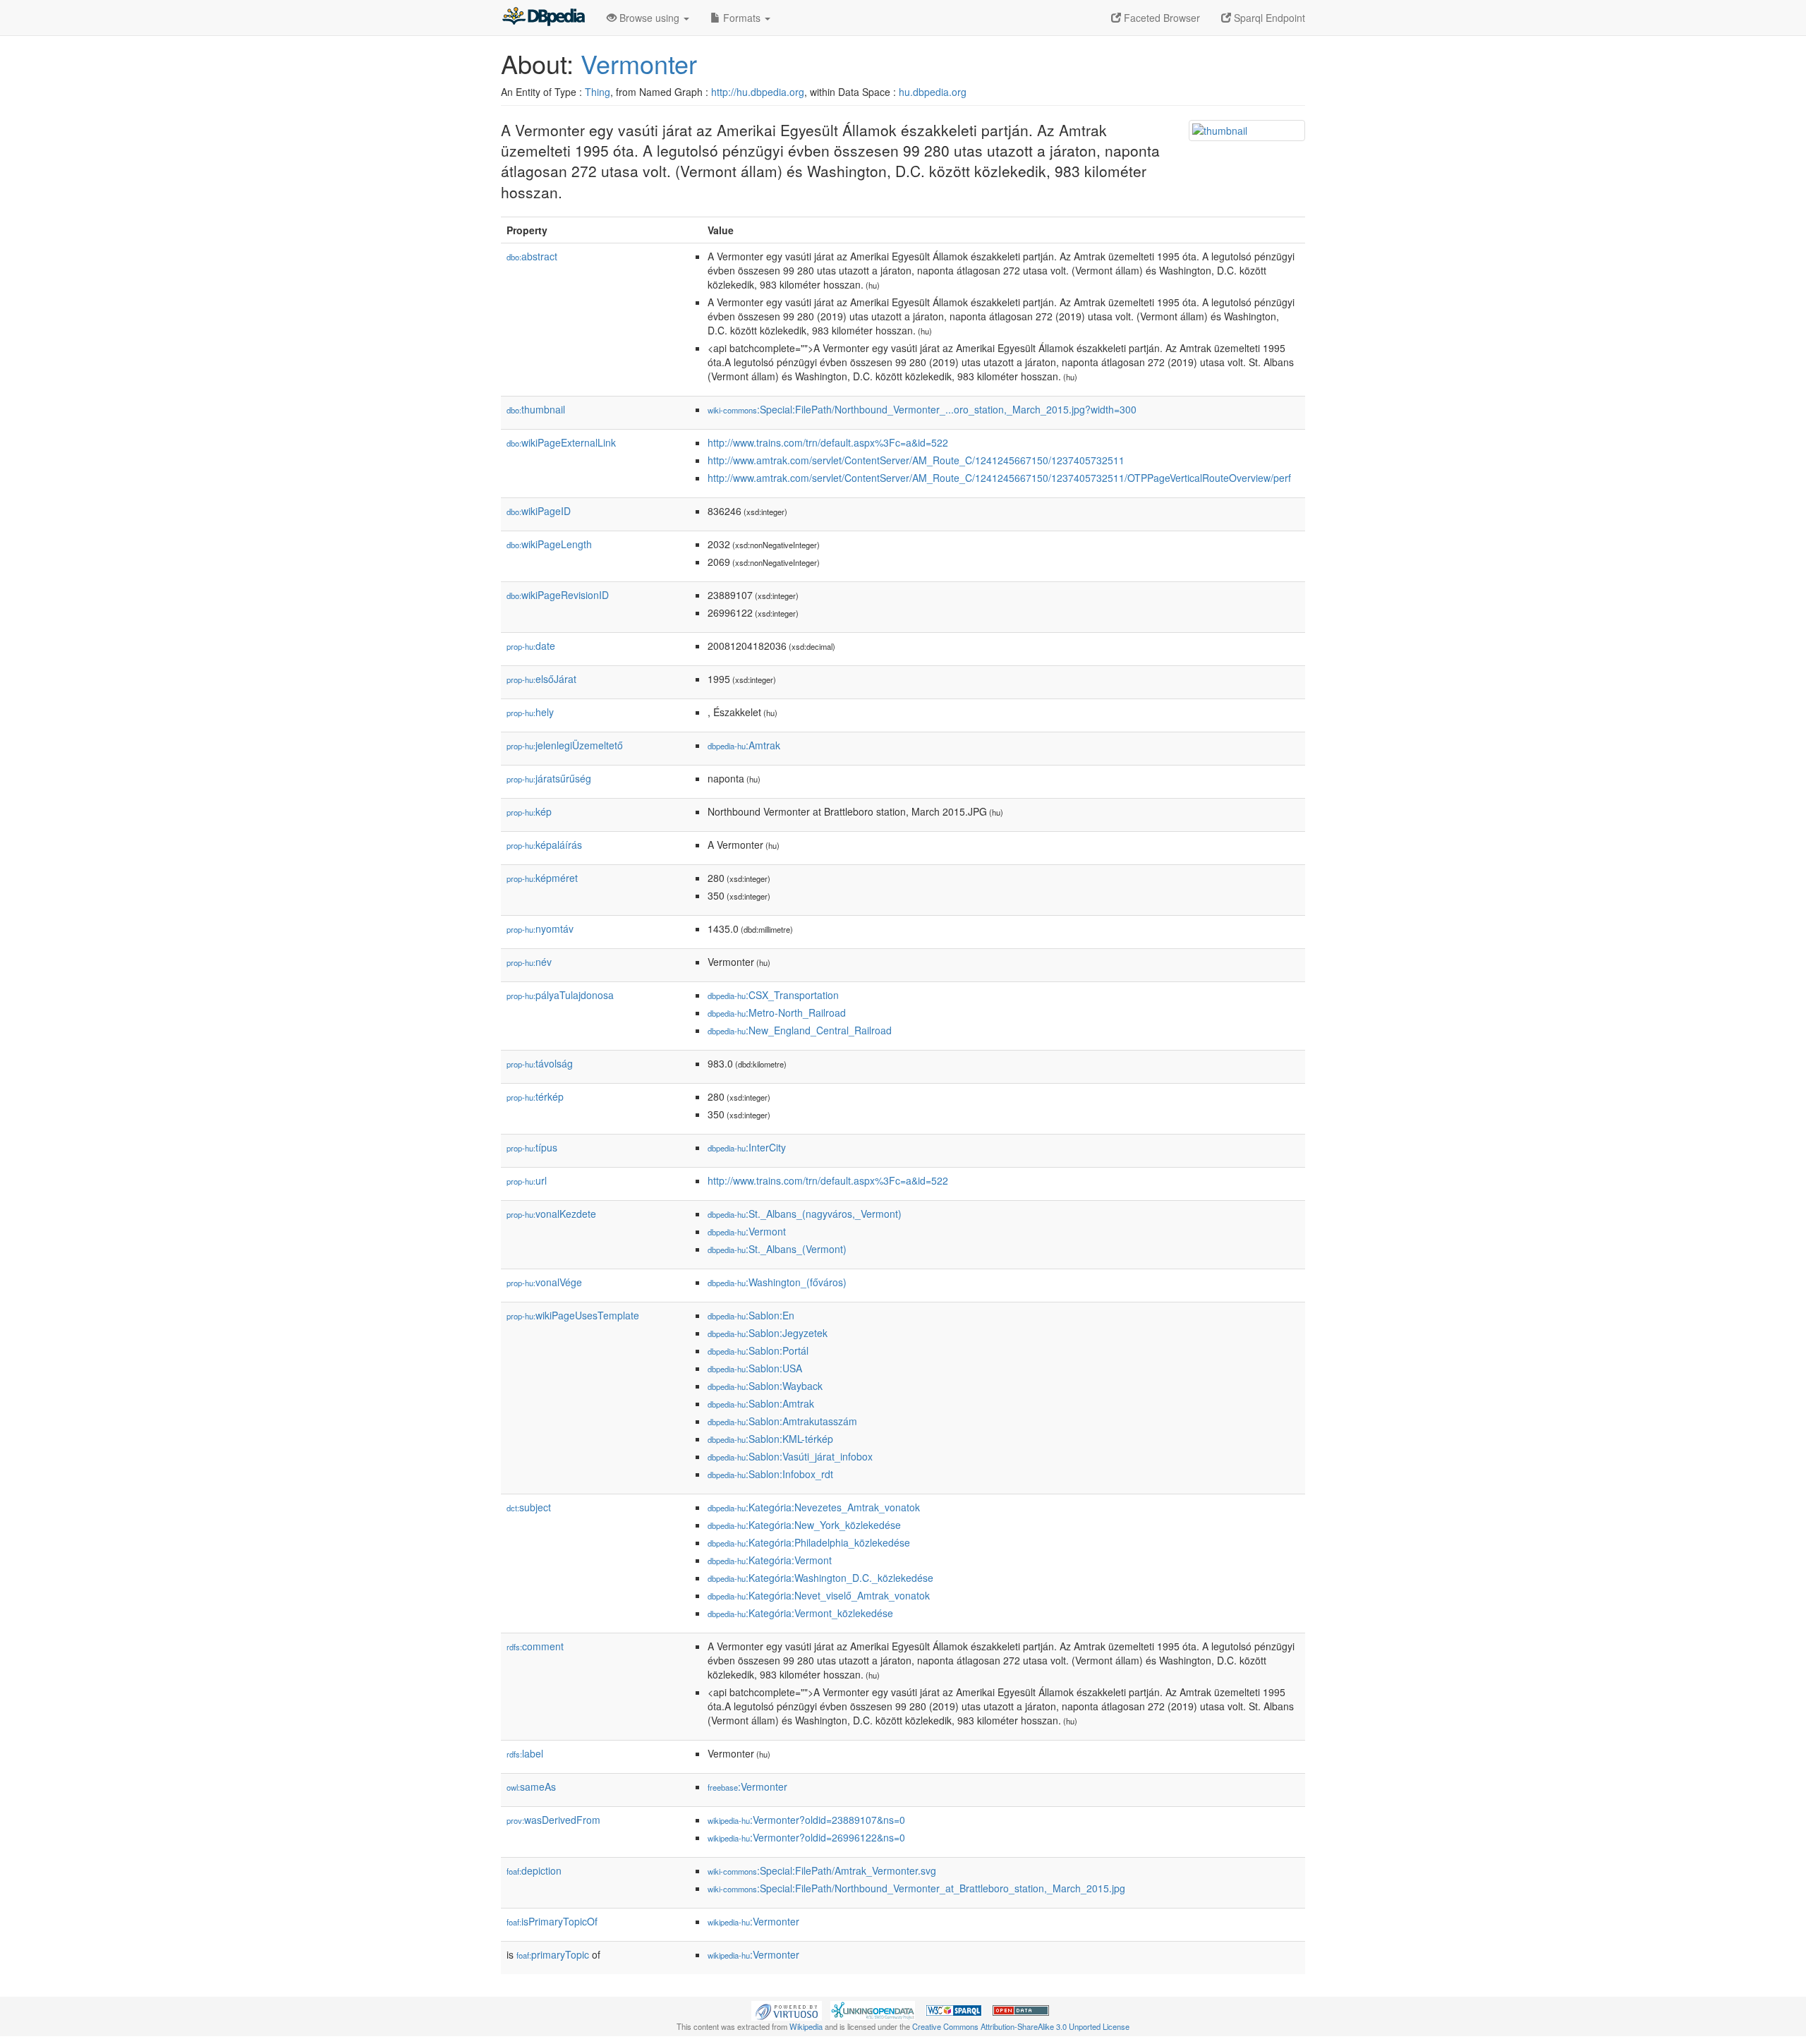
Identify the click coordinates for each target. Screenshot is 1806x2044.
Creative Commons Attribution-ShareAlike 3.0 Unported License (1021, 2026)
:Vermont (747, 1231)
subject (529, 1507)
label (525, 1753)
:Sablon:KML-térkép (770, 1439)
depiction (534, 1870)
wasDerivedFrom (553, 1820)
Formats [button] (742, 18)
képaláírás (544, 845)
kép (529, 811)
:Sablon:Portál (758, 1350)
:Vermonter (747, 1786)
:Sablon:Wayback (765, 1386)
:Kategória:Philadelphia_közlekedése (809, 1542)
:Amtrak (744, 745)
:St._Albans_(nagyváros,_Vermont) (805, 1214)
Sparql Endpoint (1268, 18)
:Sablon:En (751, 1315)
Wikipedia (806, 2026)
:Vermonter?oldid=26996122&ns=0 (806, 1837)
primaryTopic (553, 1954)
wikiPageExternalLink (561, 442)
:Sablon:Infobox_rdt (770, 1474)
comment (535, 1646)
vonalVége (544, 1282)
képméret (542, 878)
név (529, 962)
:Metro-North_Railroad (777, 1012)
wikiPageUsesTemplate (573, 1315)
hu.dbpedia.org (933, 92)
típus (532, 1147)
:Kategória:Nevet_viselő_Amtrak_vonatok (819, 1595)
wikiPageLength (549, 544)
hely (530, 712)
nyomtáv (540, 929)
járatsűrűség (549, 778)
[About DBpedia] (543, 18)
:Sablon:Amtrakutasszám (782, 1421)
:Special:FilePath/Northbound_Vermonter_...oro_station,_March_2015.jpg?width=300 (922, 409)
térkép (535, 1096)
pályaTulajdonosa (560, 995)
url (527, 1180)
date (531, 646)
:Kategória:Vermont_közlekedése (800, 1613)
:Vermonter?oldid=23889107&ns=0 (806, 1820)
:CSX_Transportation (773, 995)
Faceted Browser (1160, 18)
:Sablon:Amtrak (761, 1403)
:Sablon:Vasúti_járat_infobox (790, 1456)
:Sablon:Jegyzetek (768, 1333)
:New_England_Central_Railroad (800, 1030)
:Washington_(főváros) (777, 1282)
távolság (540, 1063)
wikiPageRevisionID (558, 595)
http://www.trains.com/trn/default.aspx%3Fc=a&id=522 (828, 442)
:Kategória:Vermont (770, 1560)
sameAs (531, 1786)
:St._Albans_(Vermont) (777, 1249)
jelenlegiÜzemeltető (565, 745)
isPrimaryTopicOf (552, 1921)
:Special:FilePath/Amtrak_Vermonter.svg (822, 1870)
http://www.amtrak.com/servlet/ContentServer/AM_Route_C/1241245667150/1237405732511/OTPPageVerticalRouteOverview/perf (999, 478)
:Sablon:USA (755, 1368)
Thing (598, 92)
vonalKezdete (551, 1214)
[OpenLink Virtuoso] (787, 2009)
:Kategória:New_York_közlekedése (804, 1525)
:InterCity (747, 1147)
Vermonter (639, 63)
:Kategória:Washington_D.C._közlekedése (820, 1578)
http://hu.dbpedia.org (758, 92)
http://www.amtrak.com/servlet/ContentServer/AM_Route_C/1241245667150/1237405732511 (916, 460)
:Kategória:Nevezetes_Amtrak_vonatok (814, 1507)
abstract (532, 256)
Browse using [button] (649, 18)
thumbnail (536, 409)
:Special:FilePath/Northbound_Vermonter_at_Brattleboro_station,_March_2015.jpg (916, 1888)
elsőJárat (541, 679)
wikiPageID (539, 511)
